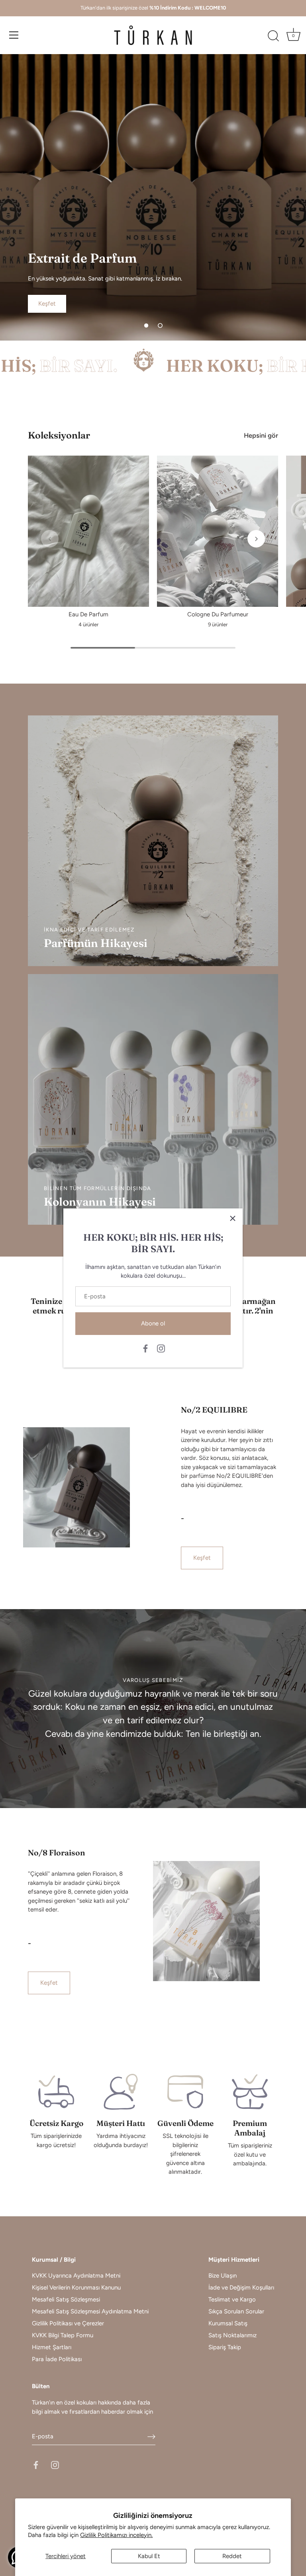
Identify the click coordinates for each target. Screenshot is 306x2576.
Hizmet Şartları (52, 2347)
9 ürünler (218, 625)
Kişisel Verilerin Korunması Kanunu (76, 2288)
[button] (146, 325)
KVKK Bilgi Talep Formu (63, 2335)
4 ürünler (88, 625)
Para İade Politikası (57, 2359)
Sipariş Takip (225, 2347)
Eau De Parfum (88, 614)
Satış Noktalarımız (232, 2335)
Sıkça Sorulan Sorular (236, 2311)
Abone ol (153, 1323)
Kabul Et (149, 2556)
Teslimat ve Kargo (232, 2299)
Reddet (232, 2556)
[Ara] (273, 36)
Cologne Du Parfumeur (218, 614)
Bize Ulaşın (223, 2276)
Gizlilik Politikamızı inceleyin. (116, 2535)
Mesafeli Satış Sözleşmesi (66, 2299)
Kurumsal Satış (228, 2323)
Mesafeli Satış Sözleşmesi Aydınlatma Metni (90, 2311)
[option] (153, 197)
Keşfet (202, 1558)
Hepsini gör (261, 435)
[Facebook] (145, 1348)
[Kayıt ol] (151, 2437)
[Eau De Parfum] (88, 531)
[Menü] (14, 35)
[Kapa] (233, 1218)
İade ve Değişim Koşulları (241, 2288)
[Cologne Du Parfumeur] (218, 531)
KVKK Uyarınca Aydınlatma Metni (76, 2276)
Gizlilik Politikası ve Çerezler (68, 2323)
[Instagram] (161, 1348)
